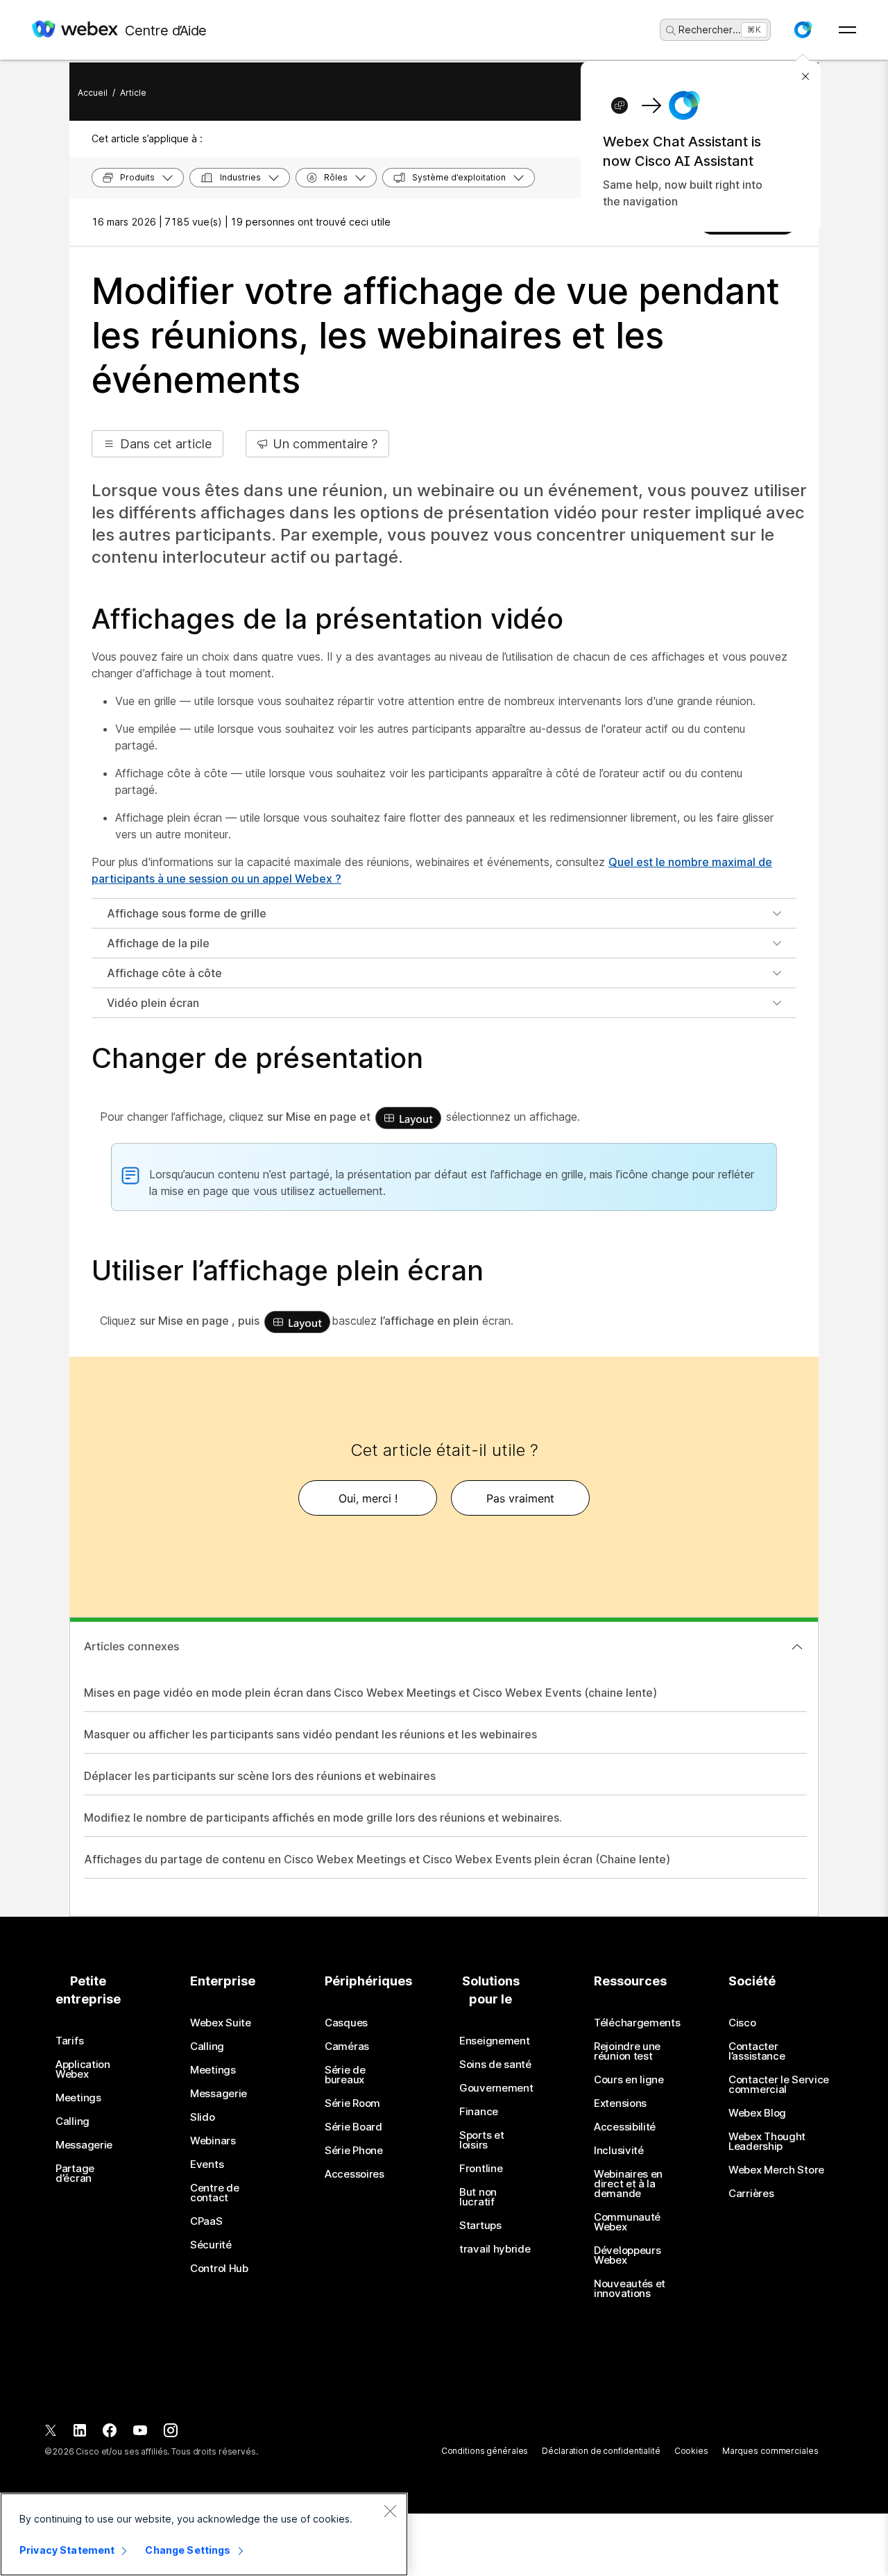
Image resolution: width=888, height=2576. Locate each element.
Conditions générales (485, 2451)
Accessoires (355, 2174)
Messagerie (84, 2145)
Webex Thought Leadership (767, 2142)
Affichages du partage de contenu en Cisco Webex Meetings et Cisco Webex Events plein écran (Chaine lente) (377, 1859)
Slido (203, 2117)
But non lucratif (478, 2197)
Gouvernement (496, 2088)
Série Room (352, 2103)
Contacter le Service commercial (779, 2085)
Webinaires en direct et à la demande (628, 2184)
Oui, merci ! (368, 1498)
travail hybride (495, 2249)
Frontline (481, 2169)
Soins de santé (495, 2065)
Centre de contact (214, 2193)
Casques (346, 2023)
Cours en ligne (629, 2080)
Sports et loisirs (481, 2140)
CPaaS (206, 2221)
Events (207, 2164)
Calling (72, 2121)
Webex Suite (221, 2023)
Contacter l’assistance (757, 2051)
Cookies (691, 2451)
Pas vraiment (520, 1498)
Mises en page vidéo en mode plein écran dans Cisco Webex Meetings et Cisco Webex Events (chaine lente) (370, 1693)
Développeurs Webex (627, 2255)
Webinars (213, 2141)
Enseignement (494, 2041)
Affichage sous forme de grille (187, 913)
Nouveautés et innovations (630, 2289)
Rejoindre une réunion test (627, 2051)
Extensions (620, 2103)
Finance (479, 2112)
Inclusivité (619, 2151)
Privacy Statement (67, 2550)
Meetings (78, 2098)
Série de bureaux (345, 2075)
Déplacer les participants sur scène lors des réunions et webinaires (260, 1776)
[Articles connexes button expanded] (797, 1647)
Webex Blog (757, 2113)
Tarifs (69, 2041)
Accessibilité (625, 2127)
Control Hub (219, 2269)
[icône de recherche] (671, 31)
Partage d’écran (75, 2173)
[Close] (390, 2511)
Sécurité (211, 2245)
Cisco (742, 2023)
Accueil (93, 93)
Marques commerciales (770, 2451)
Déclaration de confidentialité (601, 2451)
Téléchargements (637, 2023)
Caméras (347, 2047)
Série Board (353, 2127)
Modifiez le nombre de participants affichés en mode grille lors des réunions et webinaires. (323, 1817)
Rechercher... (710, 29)
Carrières (751, 2194)
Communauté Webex (627, 2222)
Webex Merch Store (776, 2170)
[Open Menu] (847, 30)
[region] (204, 2534)
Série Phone (354, 2151)
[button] (803, 30)
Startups (480, 2226)
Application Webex (83, 2069)
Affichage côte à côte (164, 973)
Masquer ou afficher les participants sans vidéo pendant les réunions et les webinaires (310, 1734)
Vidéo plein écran (153, 1003)
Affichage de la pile (158, 943)
